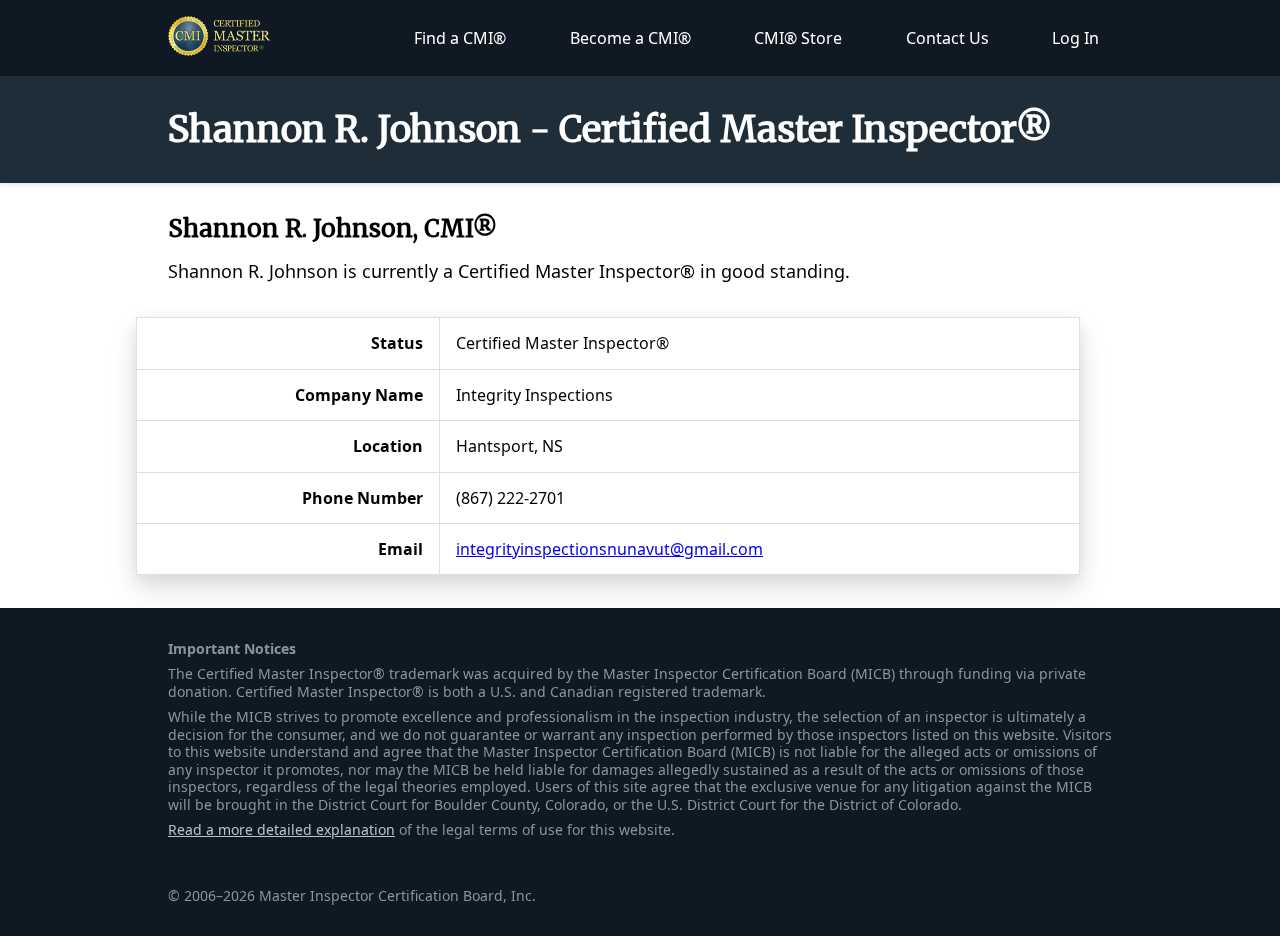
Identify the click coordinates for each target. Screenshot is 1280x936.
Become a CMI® (630, 38)
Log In (1075, 38)
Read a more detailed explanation (281, 829)
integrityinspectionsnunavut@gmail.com (609, 549)
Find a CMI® (460, 38)
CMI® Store (798, 38)
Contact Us (947, 38)
